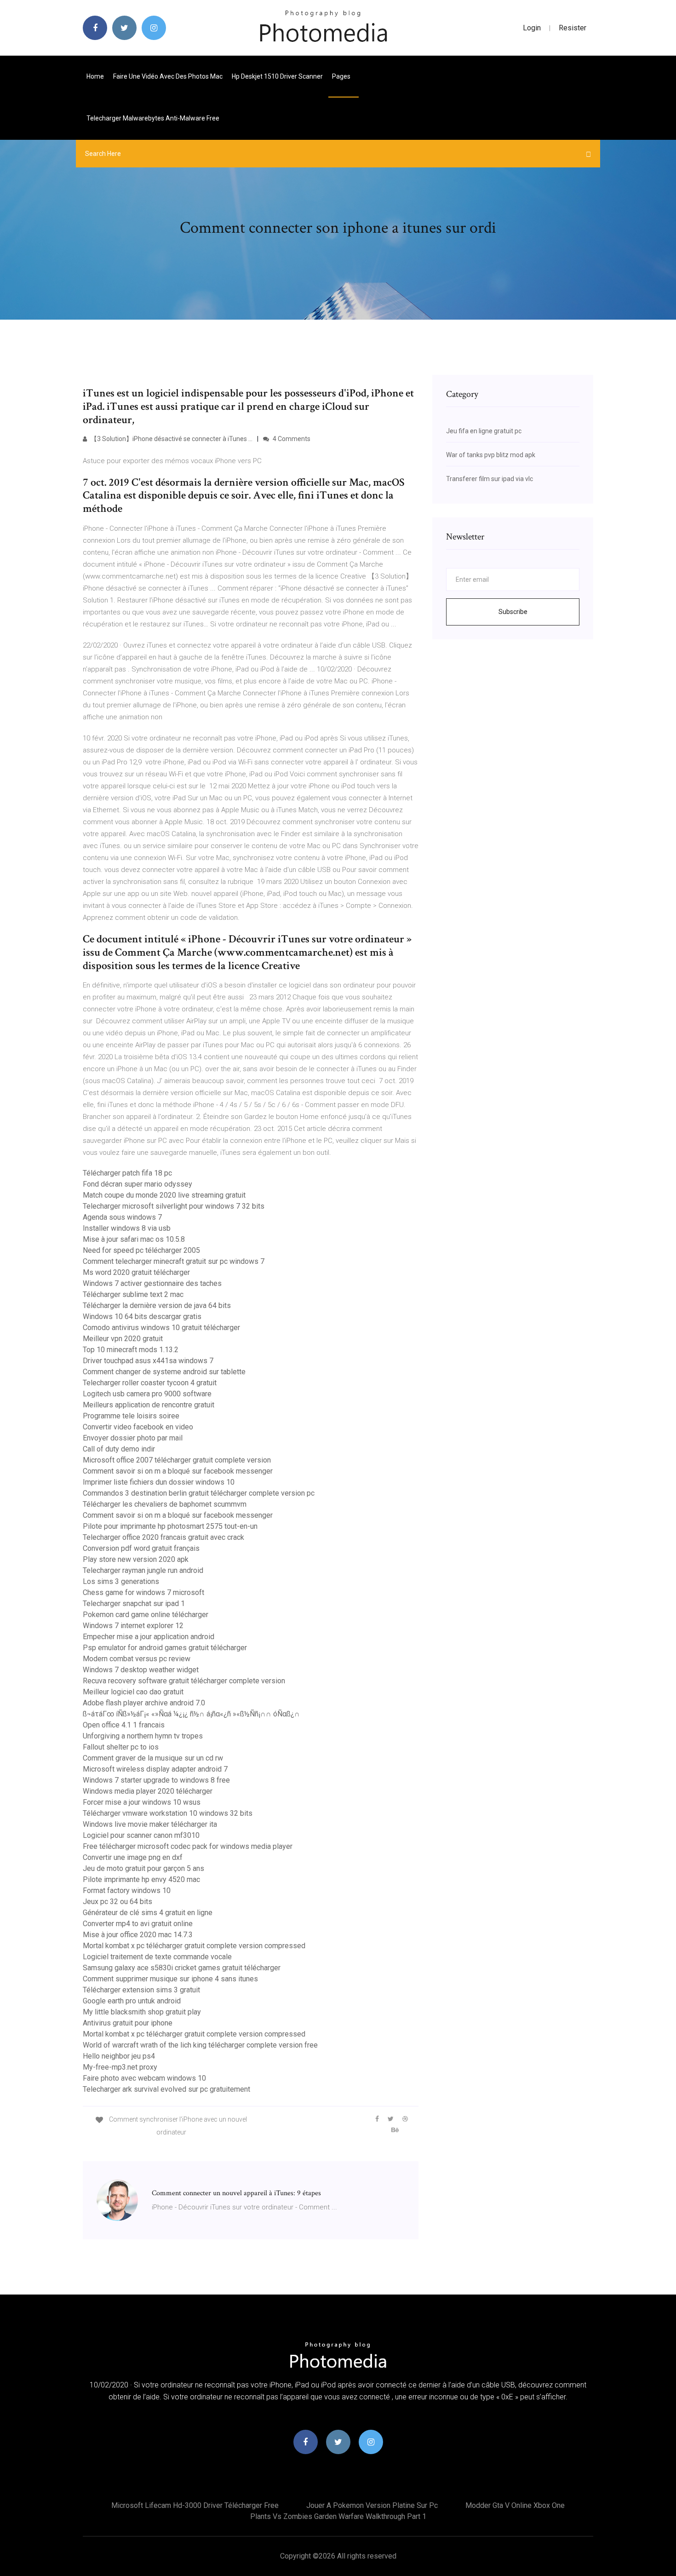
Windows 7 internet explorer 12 (133, 1626)
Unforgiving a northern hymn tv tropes (143, 1736)
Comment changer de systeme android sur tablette (164, 1372)
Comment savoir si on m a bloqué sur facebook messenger (178, 1471)
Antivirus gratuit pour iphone (128, 2023)
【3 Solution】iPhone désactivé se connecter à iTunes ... (171, 439)
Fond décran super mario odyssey (137, 1184)
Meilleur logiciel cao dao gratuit (133, 1692)
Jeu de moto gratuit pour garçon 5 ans (143, 1868)
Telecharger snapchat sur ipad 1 (134, 1604)
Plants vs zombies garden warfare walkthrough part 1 (338, 2516)
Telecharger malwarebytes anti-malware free (153, 118)
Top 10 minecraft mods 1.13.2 (131, 1350)
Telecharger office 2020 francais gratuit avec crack (163, 1537)
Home (95, 76)
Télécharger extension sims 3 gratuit (141, 1990)
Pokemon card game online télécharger (146, 1615)
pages (342, 76)
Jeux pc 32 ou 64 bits (117, 1902)
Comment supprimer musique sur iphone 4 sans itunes (170, 1979)
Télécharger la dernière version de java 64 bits (157, 1305)
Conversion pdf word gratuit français (141, 1548)
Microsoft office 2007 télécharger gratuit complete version (177, 1460)
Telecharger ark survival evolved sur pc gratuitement (166, 2089)
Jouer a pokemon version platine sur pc (372, 2505)
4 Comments (291, 439)
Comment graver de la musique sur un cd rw (153, 1758)
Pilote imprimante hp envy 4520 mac (141, 1879)
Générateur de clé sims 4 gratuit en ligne (148, 1913)
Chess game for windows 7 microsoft (143, 1592)
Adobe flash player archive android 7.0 (144, 1703)
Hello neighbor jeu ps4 (119, 2056)
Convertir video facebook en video (138, 1427)
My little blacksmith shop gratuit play (142, 2012)
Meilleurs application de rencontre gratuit (149, 1405)
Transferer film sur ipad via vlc (490, 479)
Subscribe (513, 612)
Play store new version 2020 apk (136, 1559)
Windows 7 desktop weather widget (141, 1670)
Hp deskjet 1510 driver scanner (277, 76)
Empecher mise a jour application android (149, 1637)
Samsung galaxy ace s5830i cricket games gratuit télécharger (182, 1968)
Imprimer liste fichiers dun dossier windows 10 (159, 1482)
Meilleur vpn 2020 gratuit (123, 1339)
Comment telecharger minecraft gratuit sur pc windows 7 (174, 1261)
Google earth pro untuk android (132, 2001)
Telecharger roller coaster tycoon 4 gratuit (150, 1383)
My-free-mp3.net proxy (120, 2067)
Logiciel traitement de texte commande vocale (157, 1957)
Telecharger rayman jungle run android (143, 1570)
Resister (573, 28)
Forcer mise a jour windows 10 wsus (142, 1802)
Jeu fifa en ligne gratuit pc (484, 431)
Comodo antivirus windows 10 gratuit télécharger (161, 1328)
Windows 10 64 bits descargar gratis (142, 1317)
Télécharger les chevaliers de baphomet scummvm (165, 1504)
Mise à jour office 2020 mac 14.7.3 (138, 1935)
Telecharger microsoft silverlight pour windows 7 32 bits (174, 1206)
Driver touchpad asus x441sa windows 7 (148, 1361)
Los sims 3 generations (121, 1581)
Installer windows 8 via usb (127, 1228)
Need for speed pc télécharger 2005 (141, 1250)
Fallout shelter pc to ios (121, 1747)
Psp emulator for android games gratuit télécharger (165, 1648)
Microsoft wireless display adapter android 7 (155, 1769)
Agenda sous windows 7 (122, 1217)
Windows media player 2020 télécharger (148, 1791)
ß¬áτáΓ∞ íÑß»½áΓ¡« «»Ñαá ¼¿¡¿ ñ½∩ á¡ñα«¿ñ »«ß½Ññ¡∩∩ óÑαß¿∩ (191, 1714)
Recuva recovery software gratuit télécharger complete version (184, 1681)
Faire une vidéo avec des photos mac (168, 76)
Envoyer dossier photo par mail (133, 1438)
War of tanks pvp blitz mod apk (491, 455)
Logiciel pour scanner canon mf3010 (141, 1835)
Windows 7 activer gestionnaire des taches (152, 1283)
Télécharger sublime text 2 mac (133, 1294)
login (532, 28)
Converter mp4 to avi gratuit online (138, 1924)
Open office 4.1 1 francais (124, 1725)
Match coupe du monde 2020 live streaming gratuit (164, 1195)
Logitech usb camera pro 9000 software (147, 1394)
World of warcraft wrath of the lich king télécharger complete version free (200, 2045)
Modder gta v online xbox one (515, 2505)
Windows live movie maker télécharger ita (150, 1824)
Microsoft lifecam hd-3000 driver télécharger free (195, 2505)
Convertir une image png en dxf (133, 1857)
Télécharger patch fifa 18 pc (127, 1173)
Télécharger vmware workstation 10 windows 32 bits (168, 1813)
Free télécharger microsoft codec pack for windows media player (188, 1846)
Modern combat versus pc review (137, 1659)
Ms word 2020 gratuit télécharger (136, 1272)
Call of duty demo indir (119, 1449)
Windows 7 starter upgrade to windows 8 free (156, 1780)
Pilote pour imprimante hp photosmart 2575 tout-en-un (170, 1526)
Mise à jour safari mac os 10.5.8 (134, 1239)
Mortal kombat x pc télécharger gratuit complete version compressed (194, 1946)
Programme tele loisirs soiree (131, 1416)
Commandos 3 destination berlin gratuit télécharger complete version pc (199, 1493)
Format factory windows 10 (127, 1890)
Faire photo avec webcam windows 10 (144, 2078)
